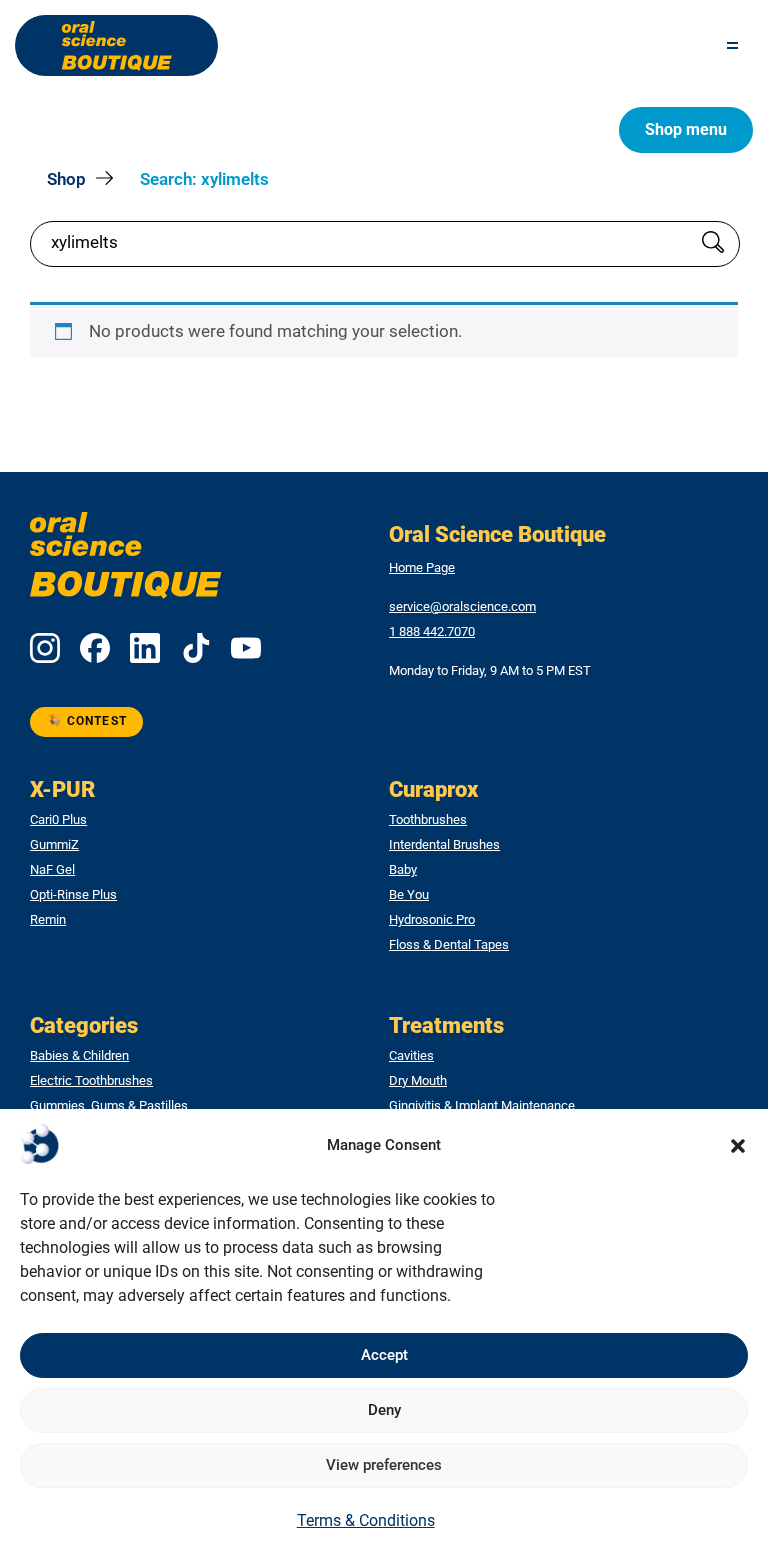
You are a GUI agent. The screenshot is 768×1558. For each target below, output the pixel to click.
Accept (384, 1355)
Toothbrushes (428, 820)
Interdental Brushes (444, 845)
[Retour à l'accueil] (117, 46)
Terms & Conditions (366, 1520)
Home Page (422, 567)
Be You (409, 895)
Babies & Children (79, 1056)
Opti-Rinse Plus (73, 895)
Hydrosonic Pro (432, 920)
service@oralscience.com (462, 607)
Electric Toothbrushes (91, 1081)
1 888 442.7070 (432, 632)
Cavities (411, 1056)
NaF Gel (52, 870)
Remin (48, 920)
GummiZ (54, 845)
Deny (384, 1410)
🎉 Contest (86, 721)
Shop (66, 179)
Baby (403, 870)
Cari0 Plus (58, 820)
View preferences (384, 1465)
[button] (738, 1146)
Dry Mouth (418, 1081)
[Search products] (713, 244)
